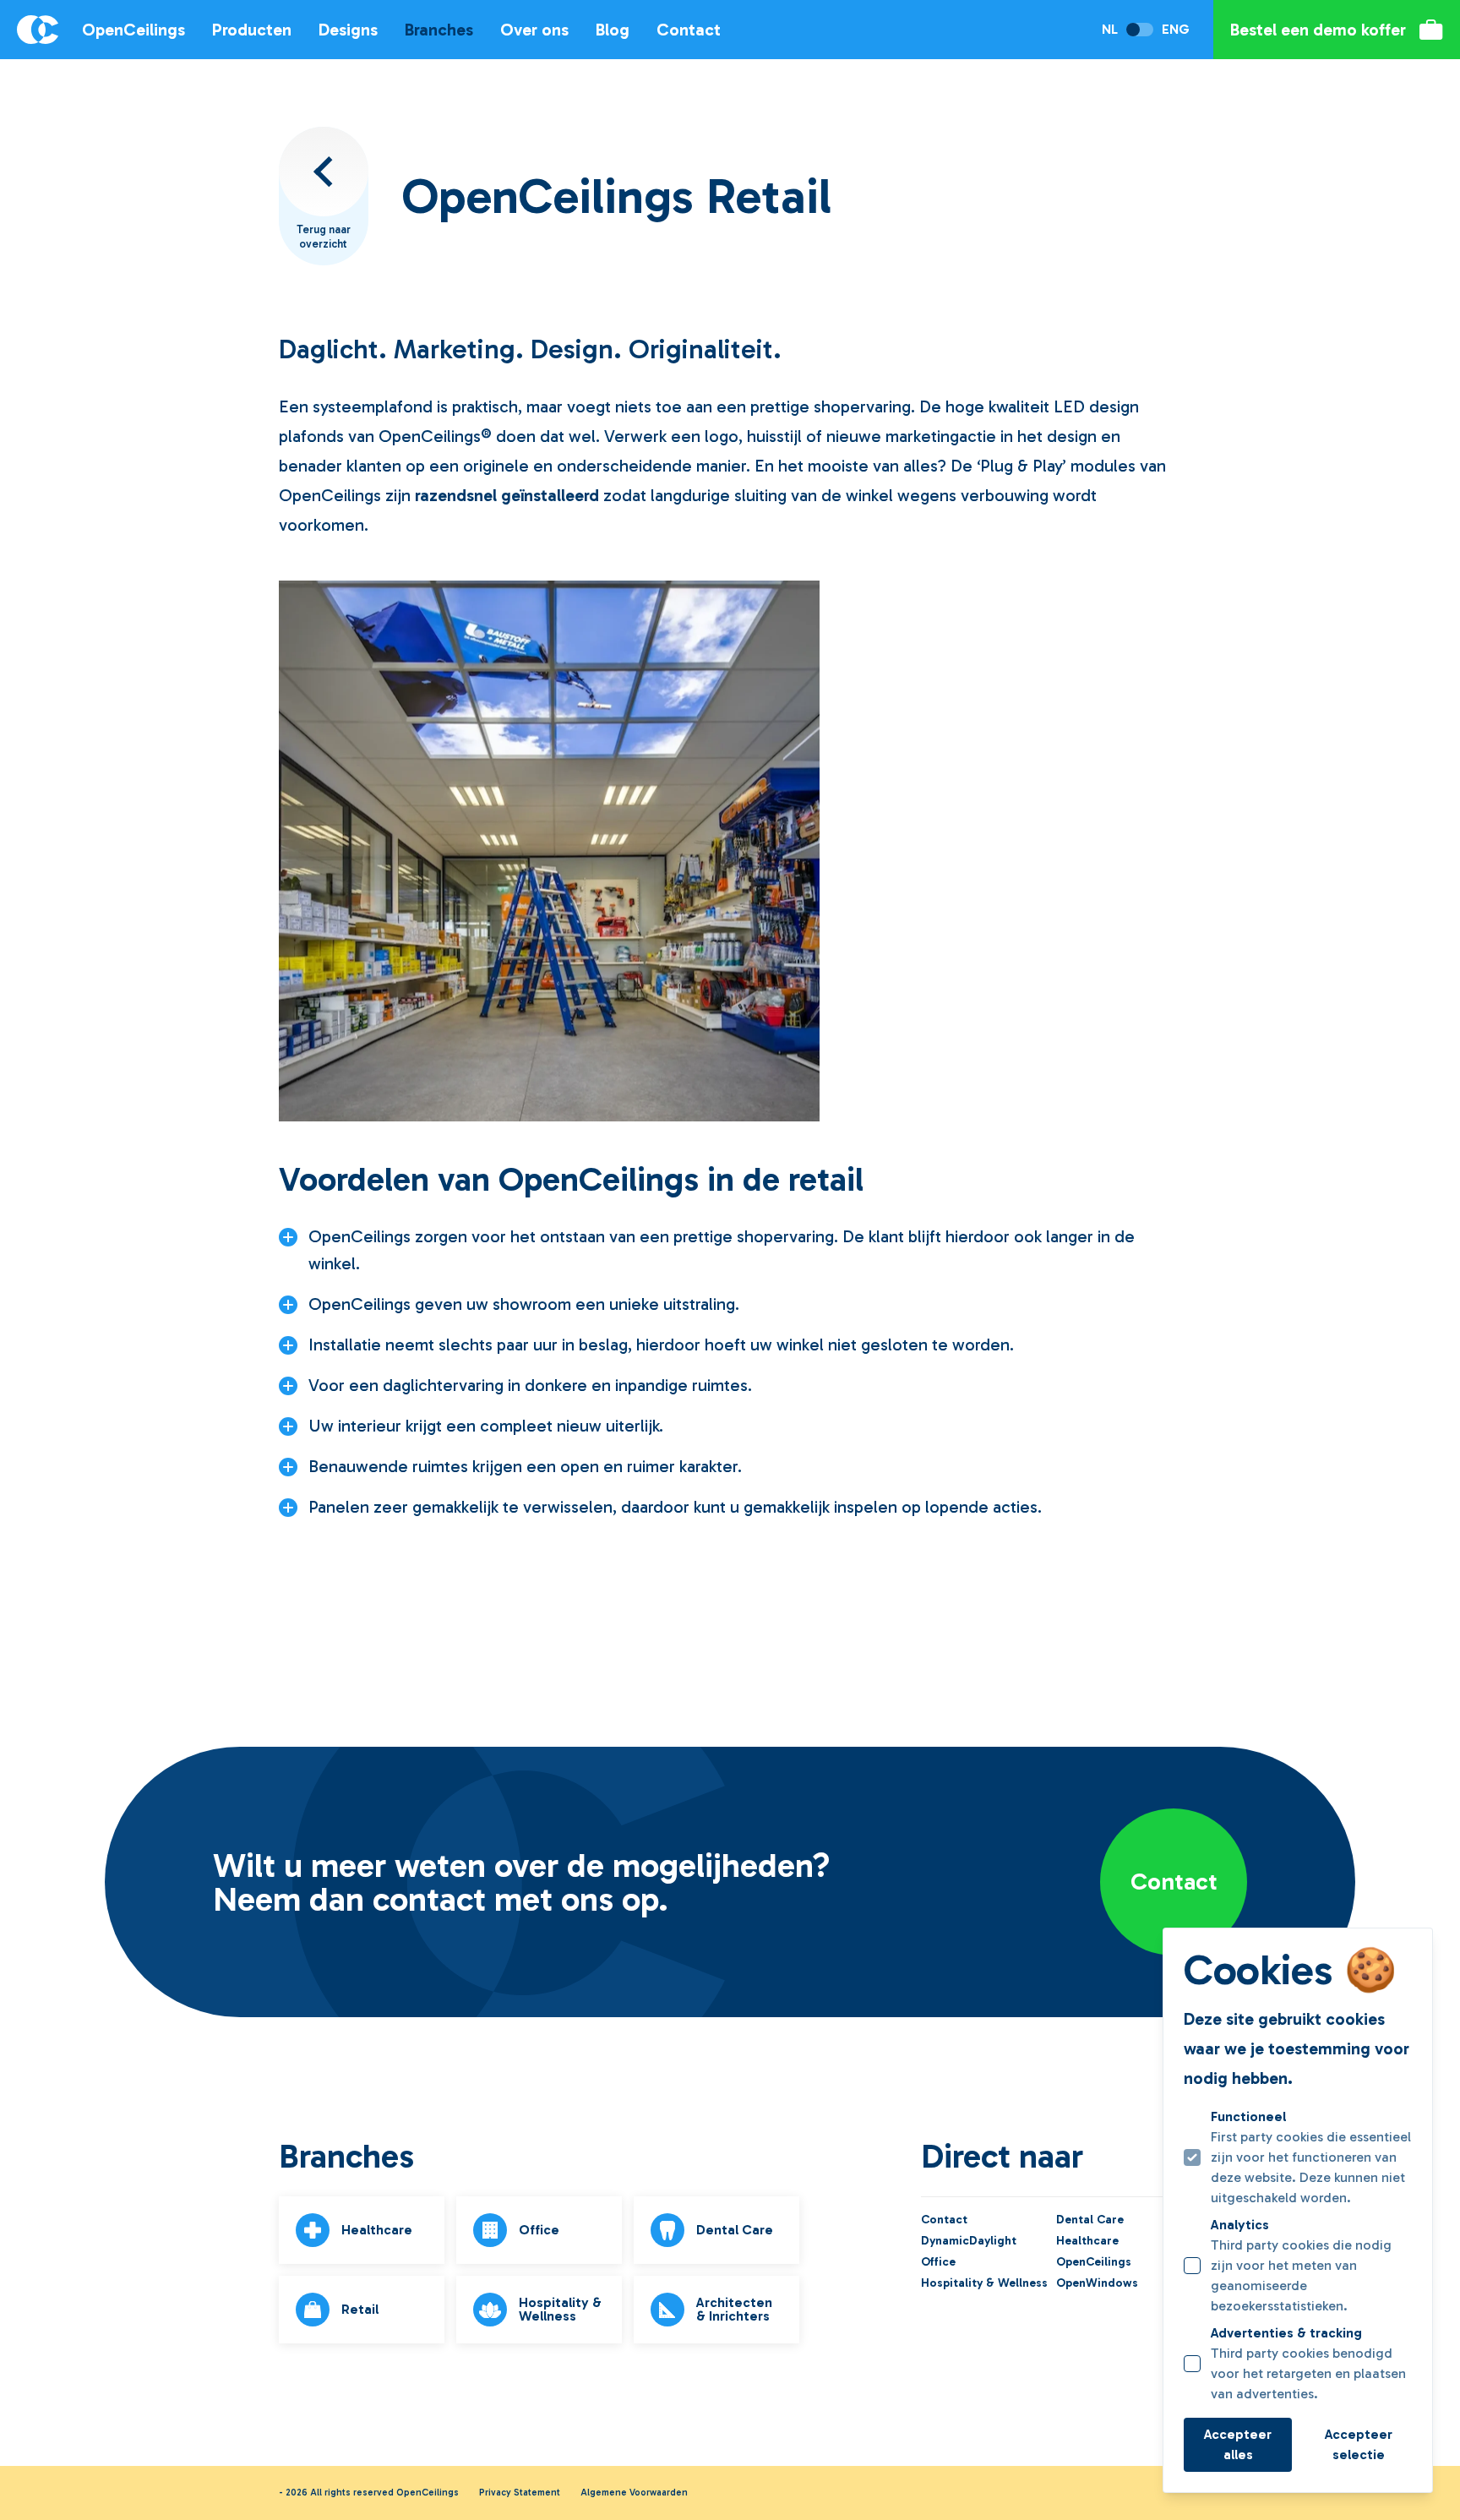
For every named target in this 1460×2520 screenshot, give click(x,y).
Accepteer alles (1238, 2444)
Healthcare (1087, 2241)
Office (938, 2262)
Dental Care (1090, 2220)
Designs (348, 30)
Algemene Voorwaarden (634, 2493)
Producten (252, 30)
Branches (439, 30)
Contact (689, 30)
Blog (613, 30)
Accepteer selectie (1359, 2444)
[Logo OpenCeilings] (29, 30)
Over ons (534, 30)
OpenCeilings (133, 30)
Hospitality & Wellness (983, 2283)
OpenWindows (1097, 2283)
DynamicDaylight (969, 2241)
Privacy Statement (520, 2493)
